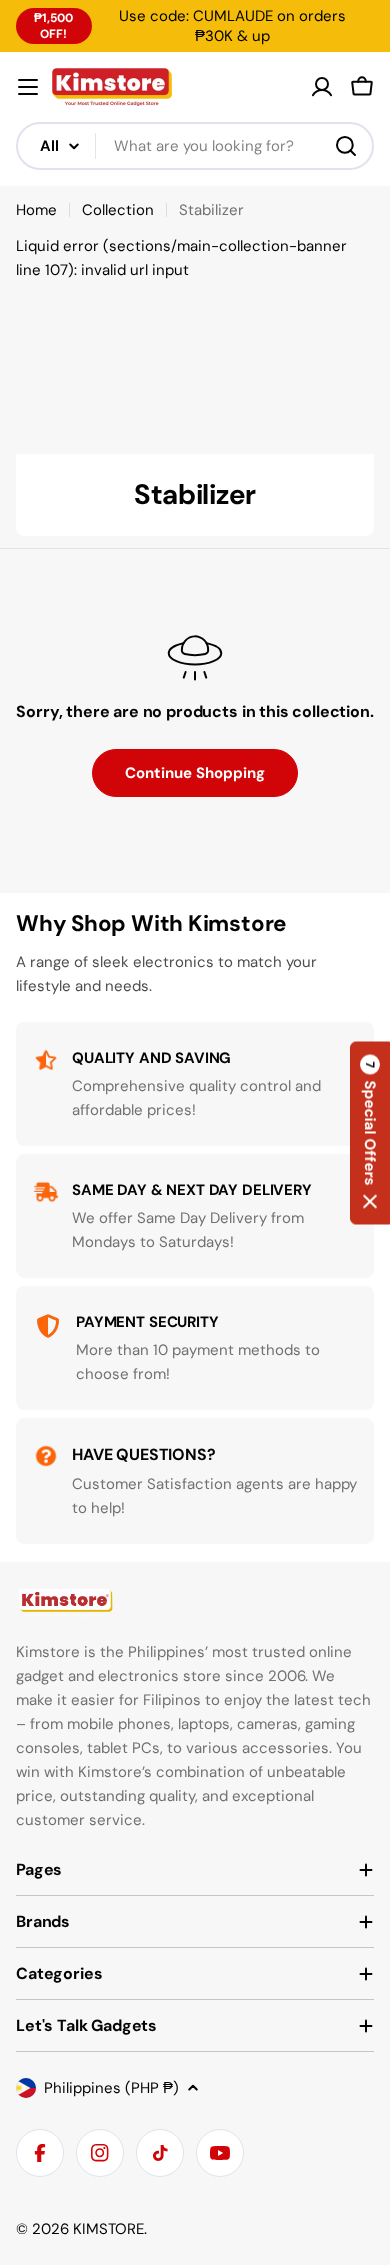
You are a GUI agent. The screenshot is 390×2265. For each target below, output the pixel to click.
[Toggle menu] (28, 87)
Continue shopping (195, 773)
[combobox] (195, 146)
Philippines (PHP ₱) (111, 2088)
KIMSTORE (108, 2229)
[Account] (322, 87)
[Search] (346, 146)
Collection (118, 210)
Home (36, 210)
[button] (370, 1132)
